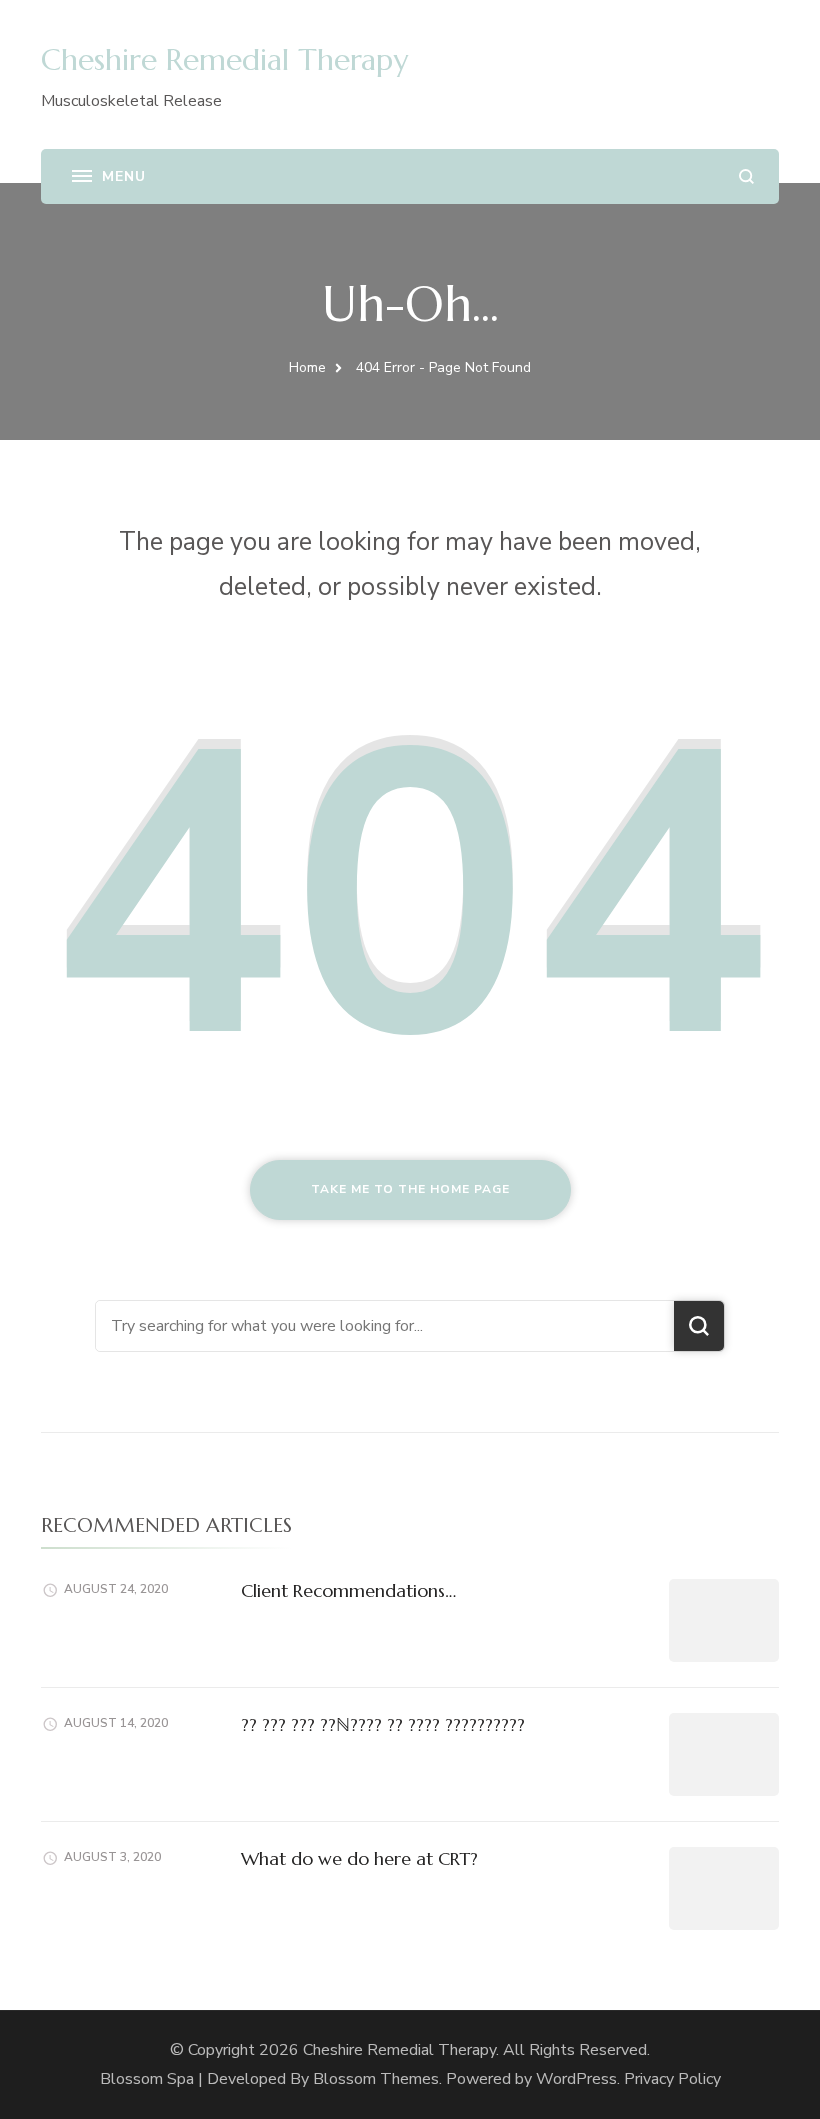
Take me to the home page (410, 1189)
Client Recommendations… (348, 1590)
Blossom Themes (376, 2079)
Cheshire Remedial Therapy (224, 59)
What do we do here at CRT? (359, 1858)
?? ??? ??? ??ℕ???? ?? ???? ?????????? (383, 1724)
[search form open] (746, 176)
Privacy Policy (672, 2079)
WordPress (576, 2079)
